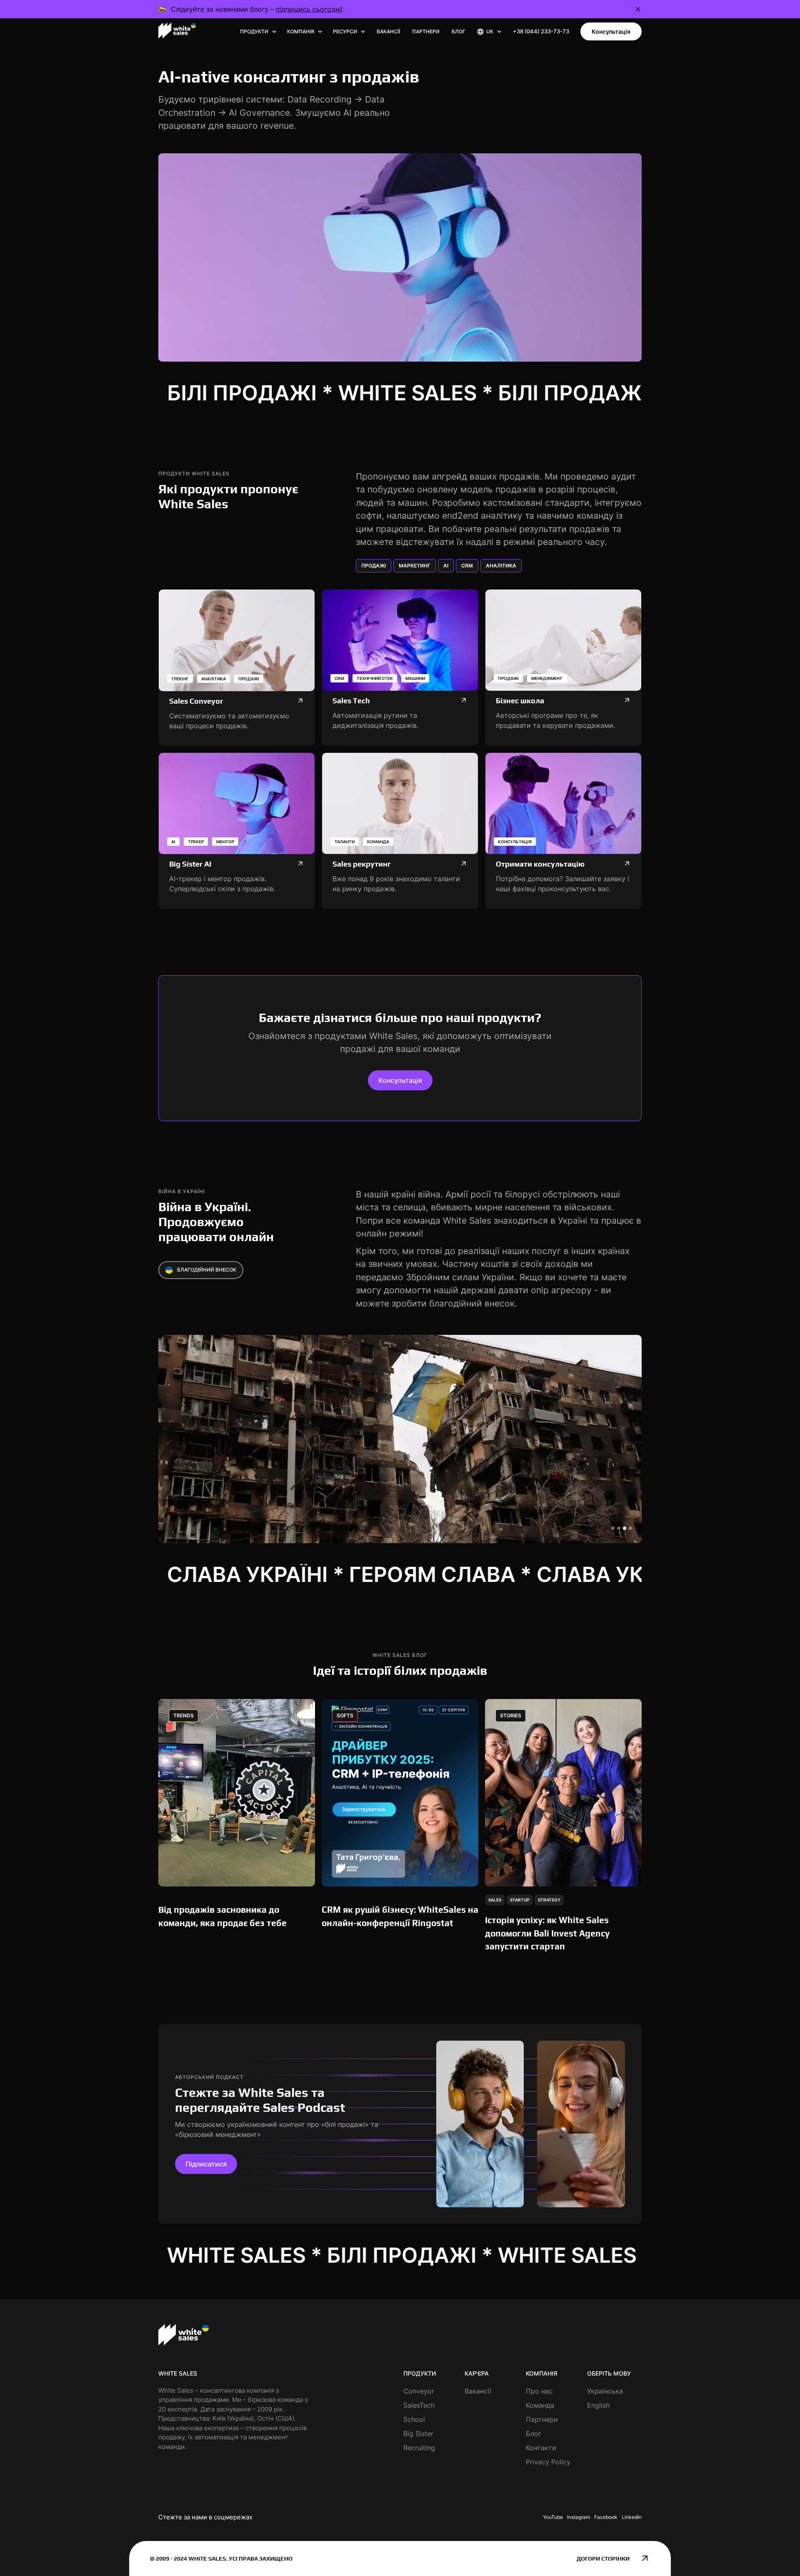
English (598, 2405)
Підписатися (206, 2164)
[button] (258, 32)
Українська (605, 2391)
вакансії (388, 31)
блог (459, 31)
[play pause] (400, 257)
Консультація (611, 31)
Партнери (426, 31)
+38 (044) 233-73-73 (541, 31)
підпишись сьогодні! (309, 9)
